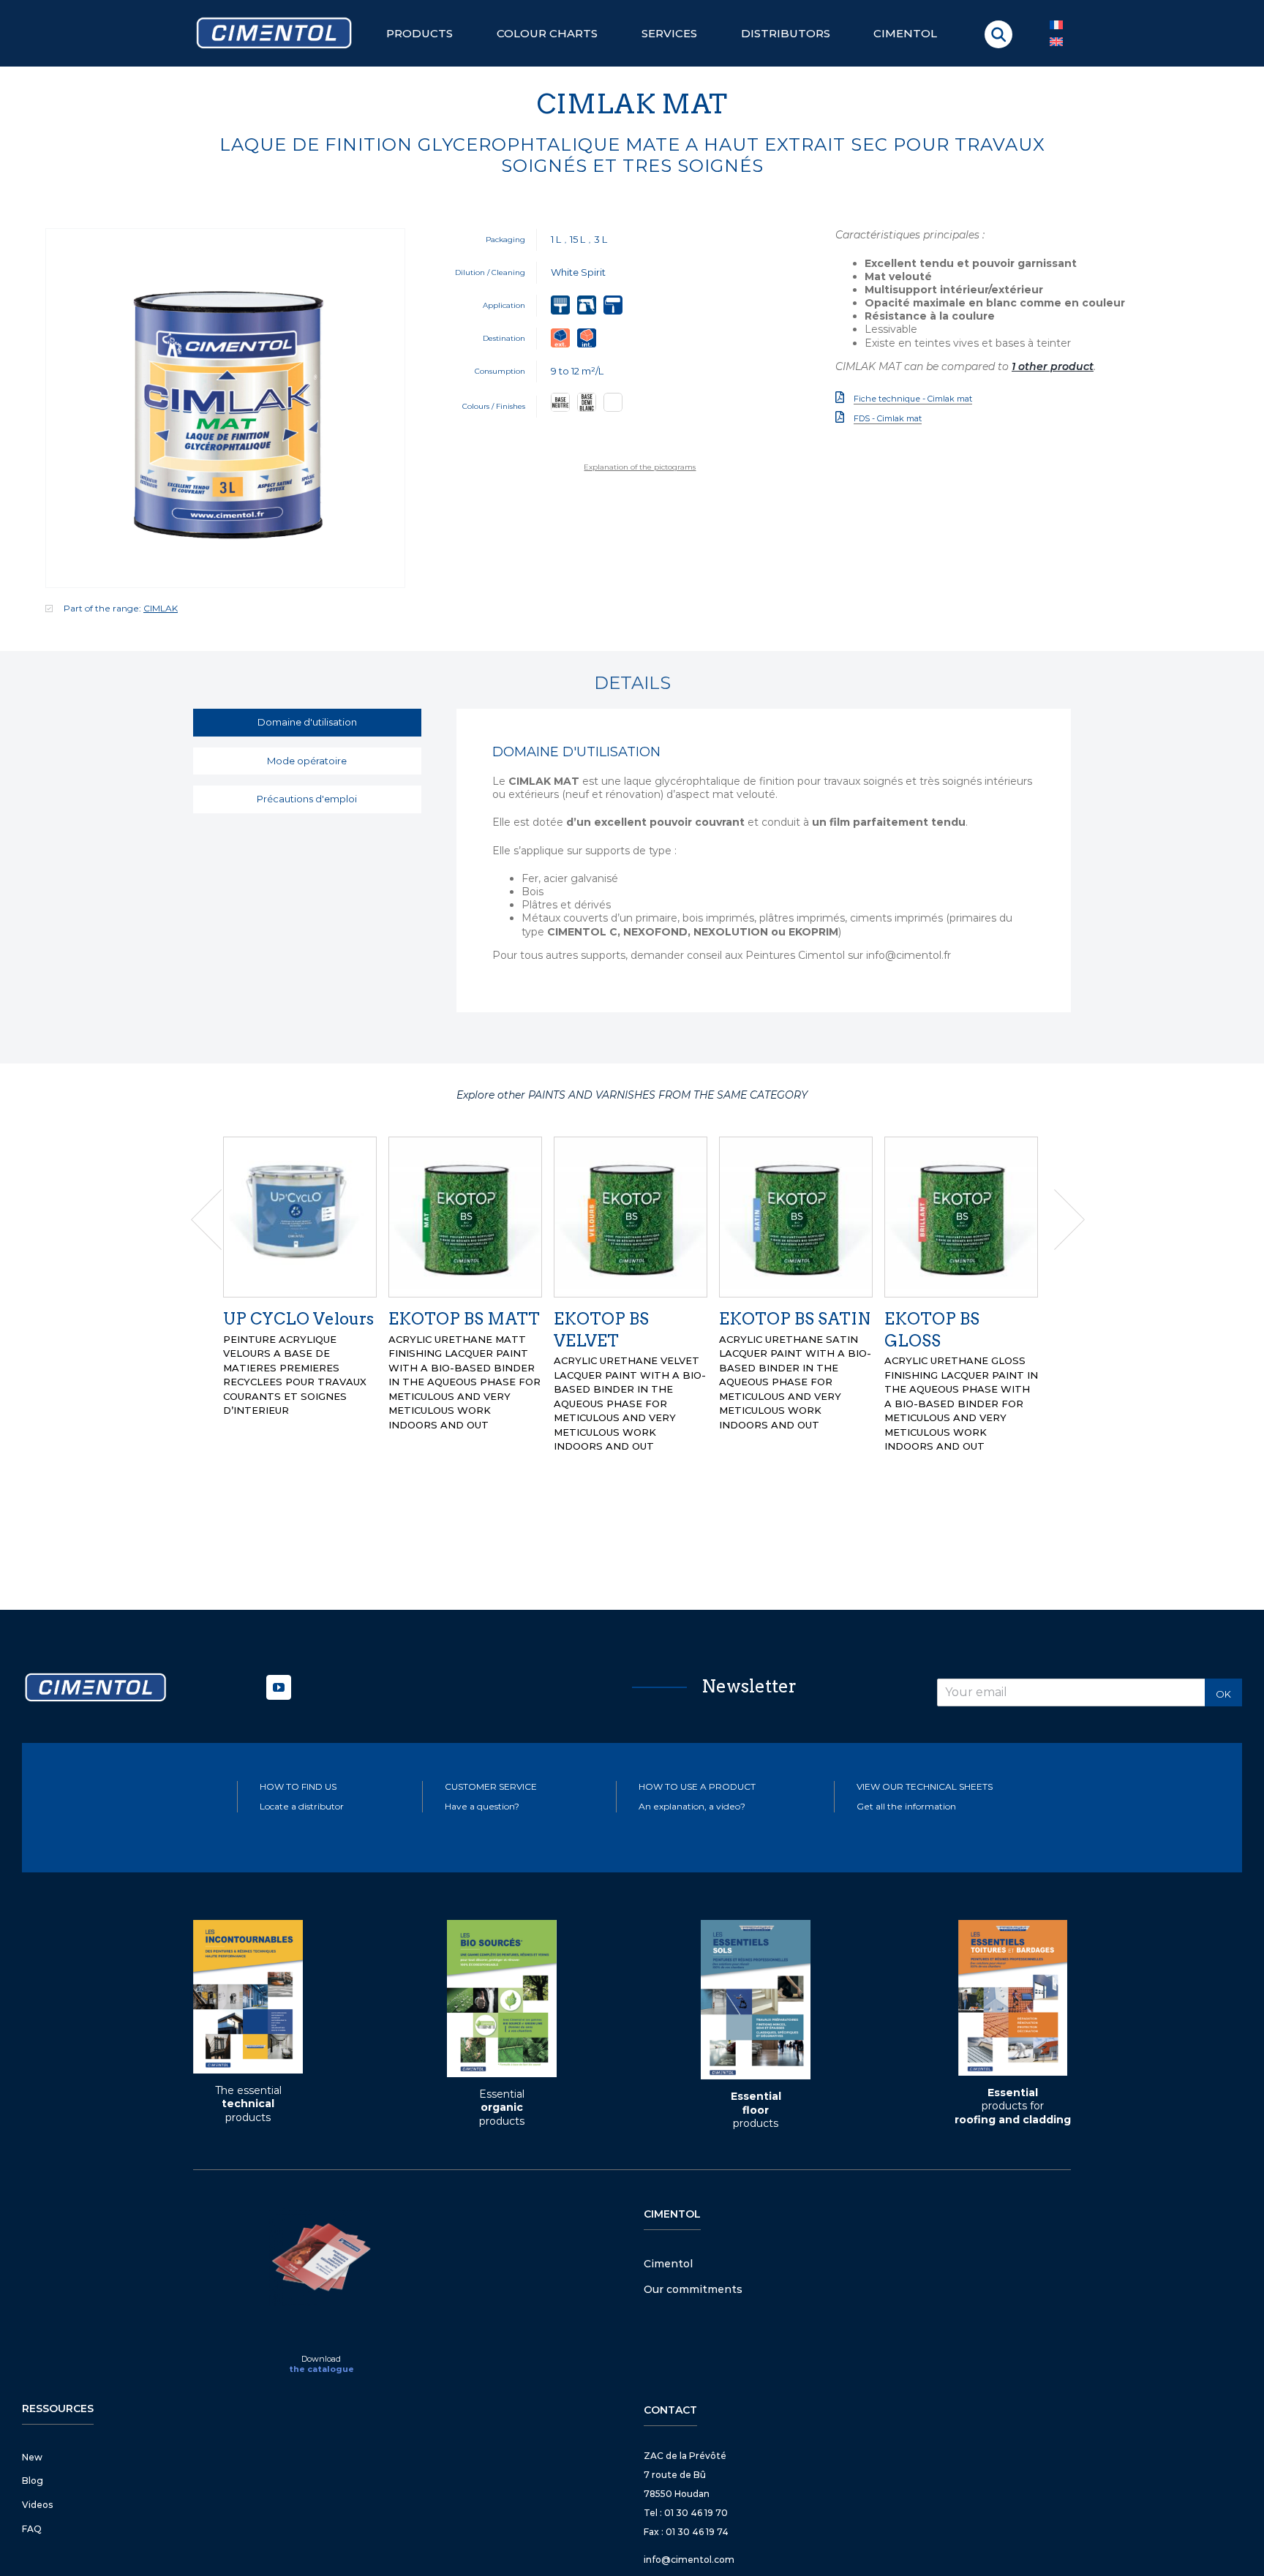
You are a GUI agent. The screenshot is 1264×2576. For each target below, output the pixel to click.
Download (321, 2316)
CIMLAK (161, 608)
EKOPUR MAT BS (458, 1319)
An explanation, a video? (692, 1764)
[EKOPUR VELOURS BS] (631, 1216)
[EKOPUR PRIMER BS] (300, 1216)
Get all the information (906, 1764)
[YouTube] (279, 1645)
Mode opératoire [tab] (307, 761)
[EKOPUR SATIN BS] (796, 1216)
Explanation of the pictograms (640, 467)
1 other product (1053, 366)
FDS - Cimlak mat (888, 418)
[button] (998, 34)
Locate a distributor (302, 1764)
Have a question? (482, 1764)
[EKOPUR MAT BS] (465, 1216)
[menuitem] (1056, 42)
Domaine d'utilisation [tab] (307, 722)
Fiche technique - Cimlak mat (913, 399)
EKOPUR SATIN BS (794, 1319)
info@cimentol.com (689, 2517)
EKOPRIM (926, 1319)
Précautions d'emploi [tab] (307, 799)
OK (1223, 1652)
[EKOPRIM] (961, 1216)
